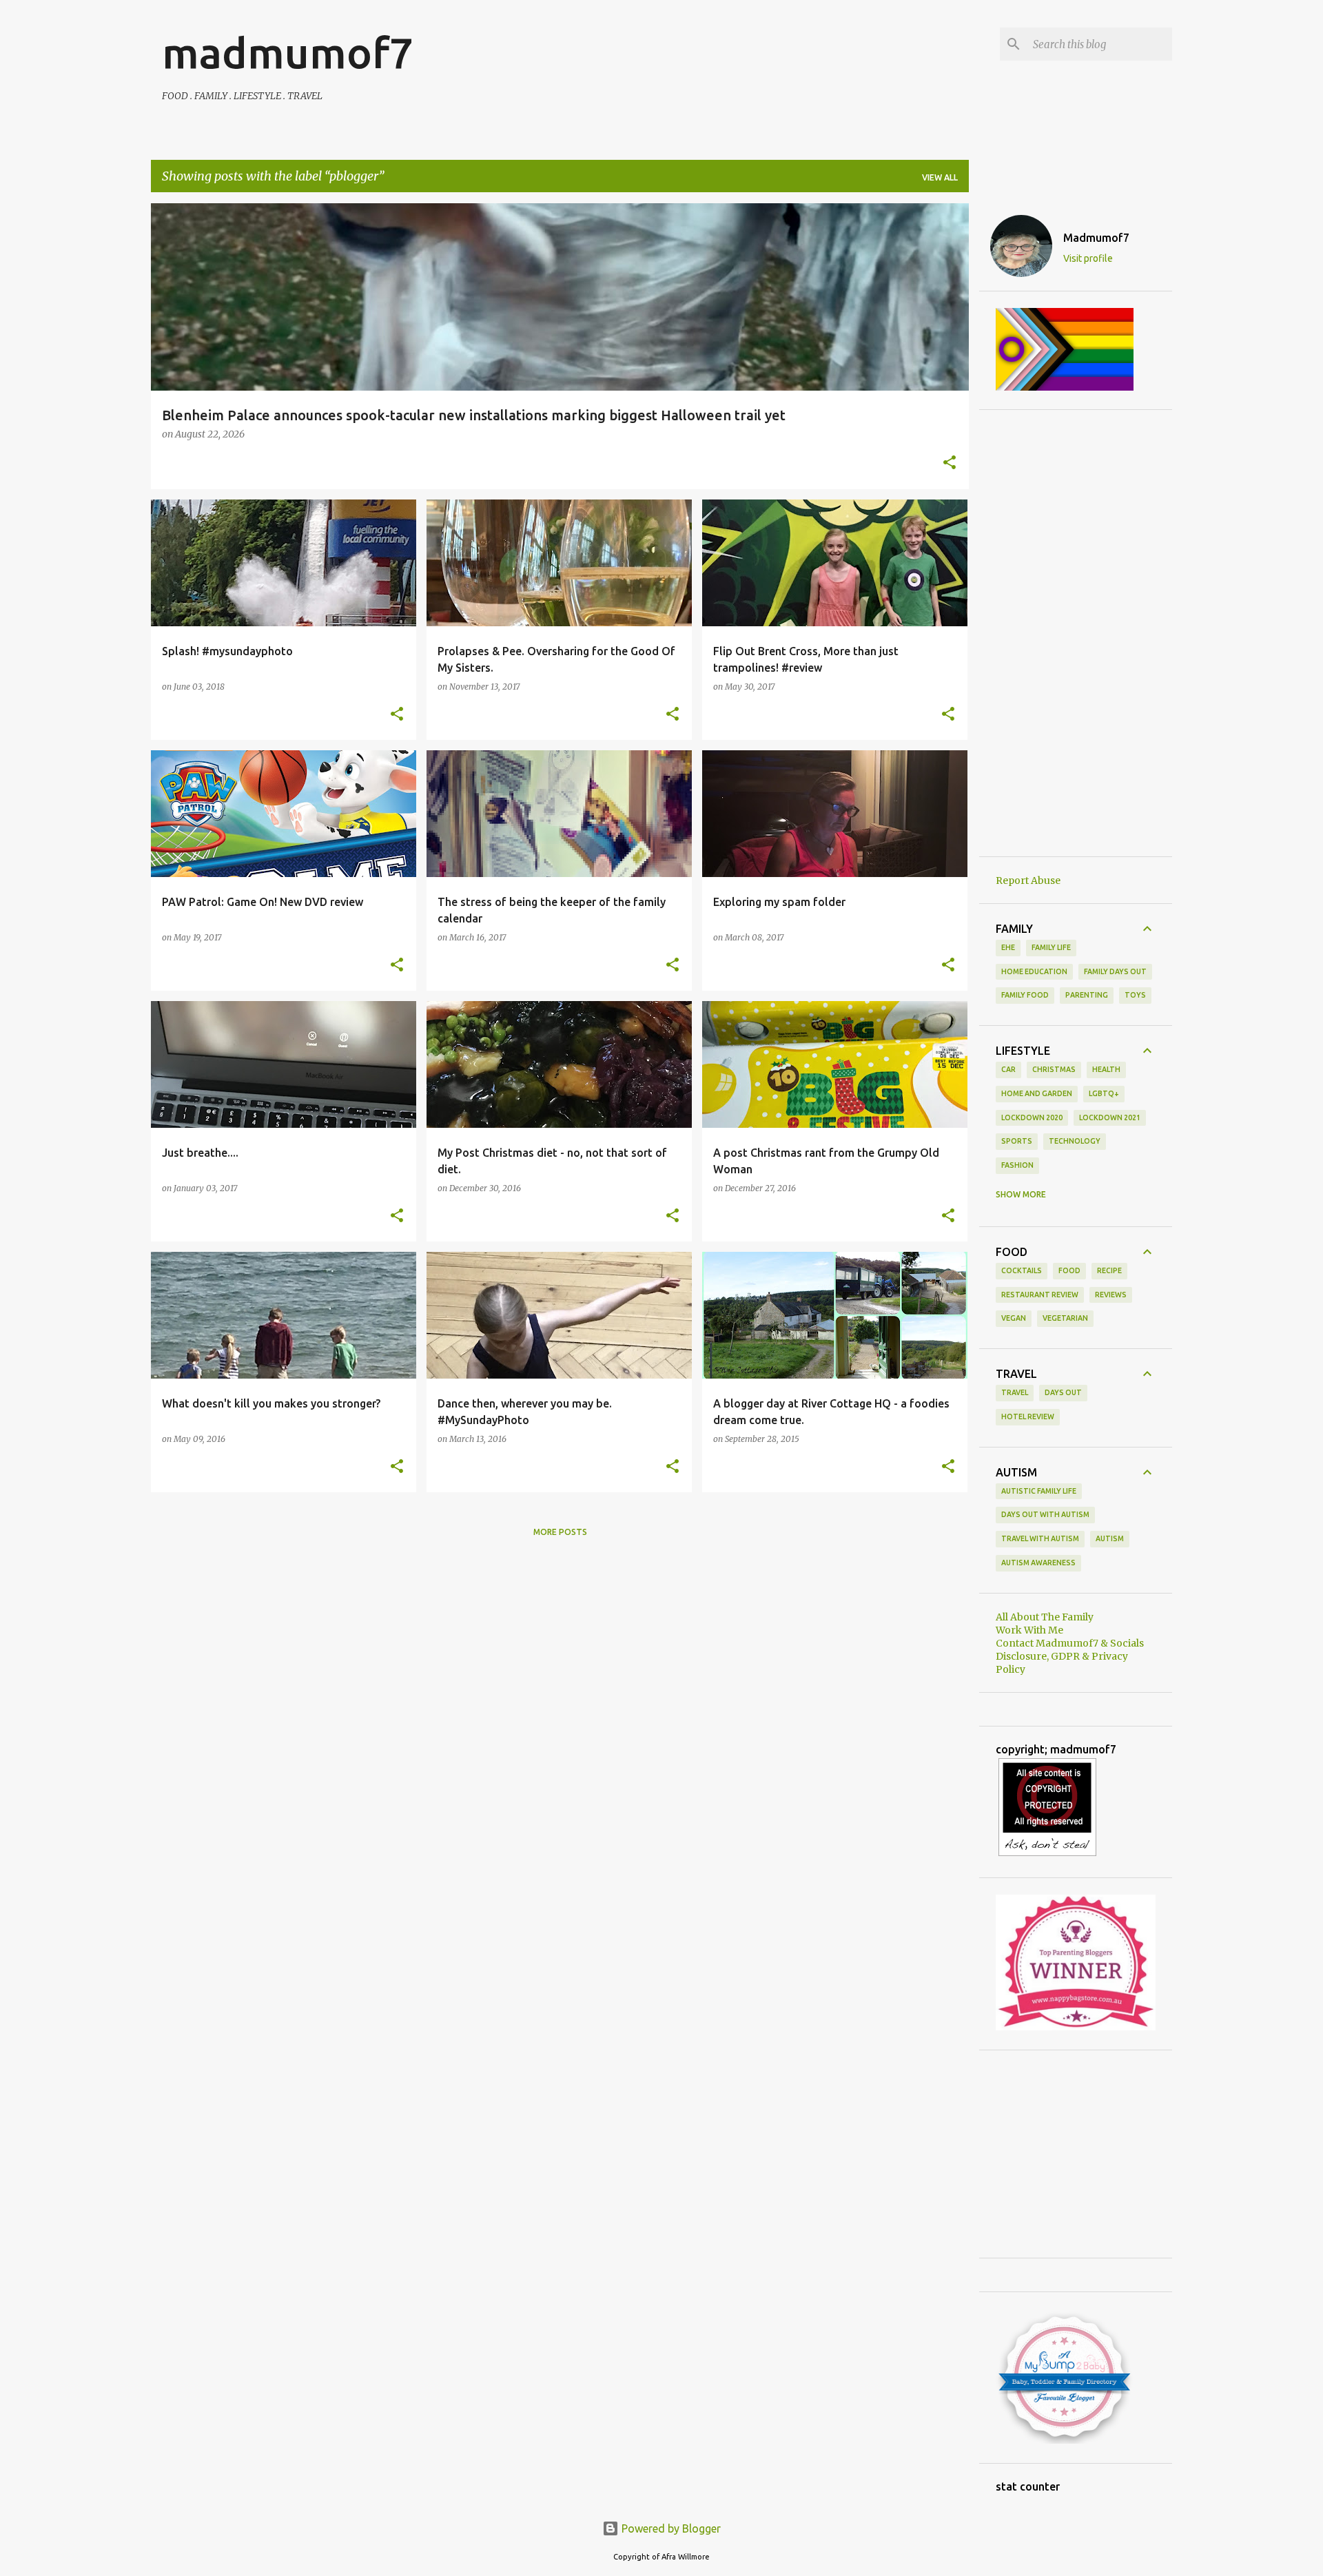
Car (1008, 1069)
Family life (1051, 947)
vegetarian (1065, 1318)
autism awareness (1038, 1563)
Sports (1017, 1141)
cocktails (1022, 1270)
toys (1135, 995)
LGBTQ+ (1104, 1093)
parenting (1087, 995)
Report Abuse (1028, 880)
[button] (950, 464)
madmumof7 (288, 52)
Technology (1075, 1141)
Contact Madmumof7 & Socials (1070, 1643)
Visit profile (1088, 258)
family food (1025, 995)
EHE (1008, 947)
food (1069, 1270)
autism (1110, 1538)
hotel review (1028, 1416)
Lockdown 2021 (1110, 1117)
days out (1063, 1392)
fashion (1017, 1165)
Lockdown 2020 (1032, 1117)
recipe (1109, 1270)
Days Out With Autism (1045, 1514)
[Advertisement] (1076, 633)
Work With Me (1029, 1630)
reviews (1111, 1295)
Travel (1015, 1392)
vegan (1014, 1318)
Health (1106, 1069)
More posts (560, 1532)
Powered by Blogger (670, 2528)
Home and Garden (1037, 1093)
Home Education (1034, 971)
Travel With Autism (1040, 1538)
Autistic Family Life (1039, 1491)
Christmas (1054, 1069)
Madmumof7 (1096, 238)
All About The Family (1045, 1617)
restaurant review (1040, 1295)
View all (940, 177)
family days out (1115, 971)
